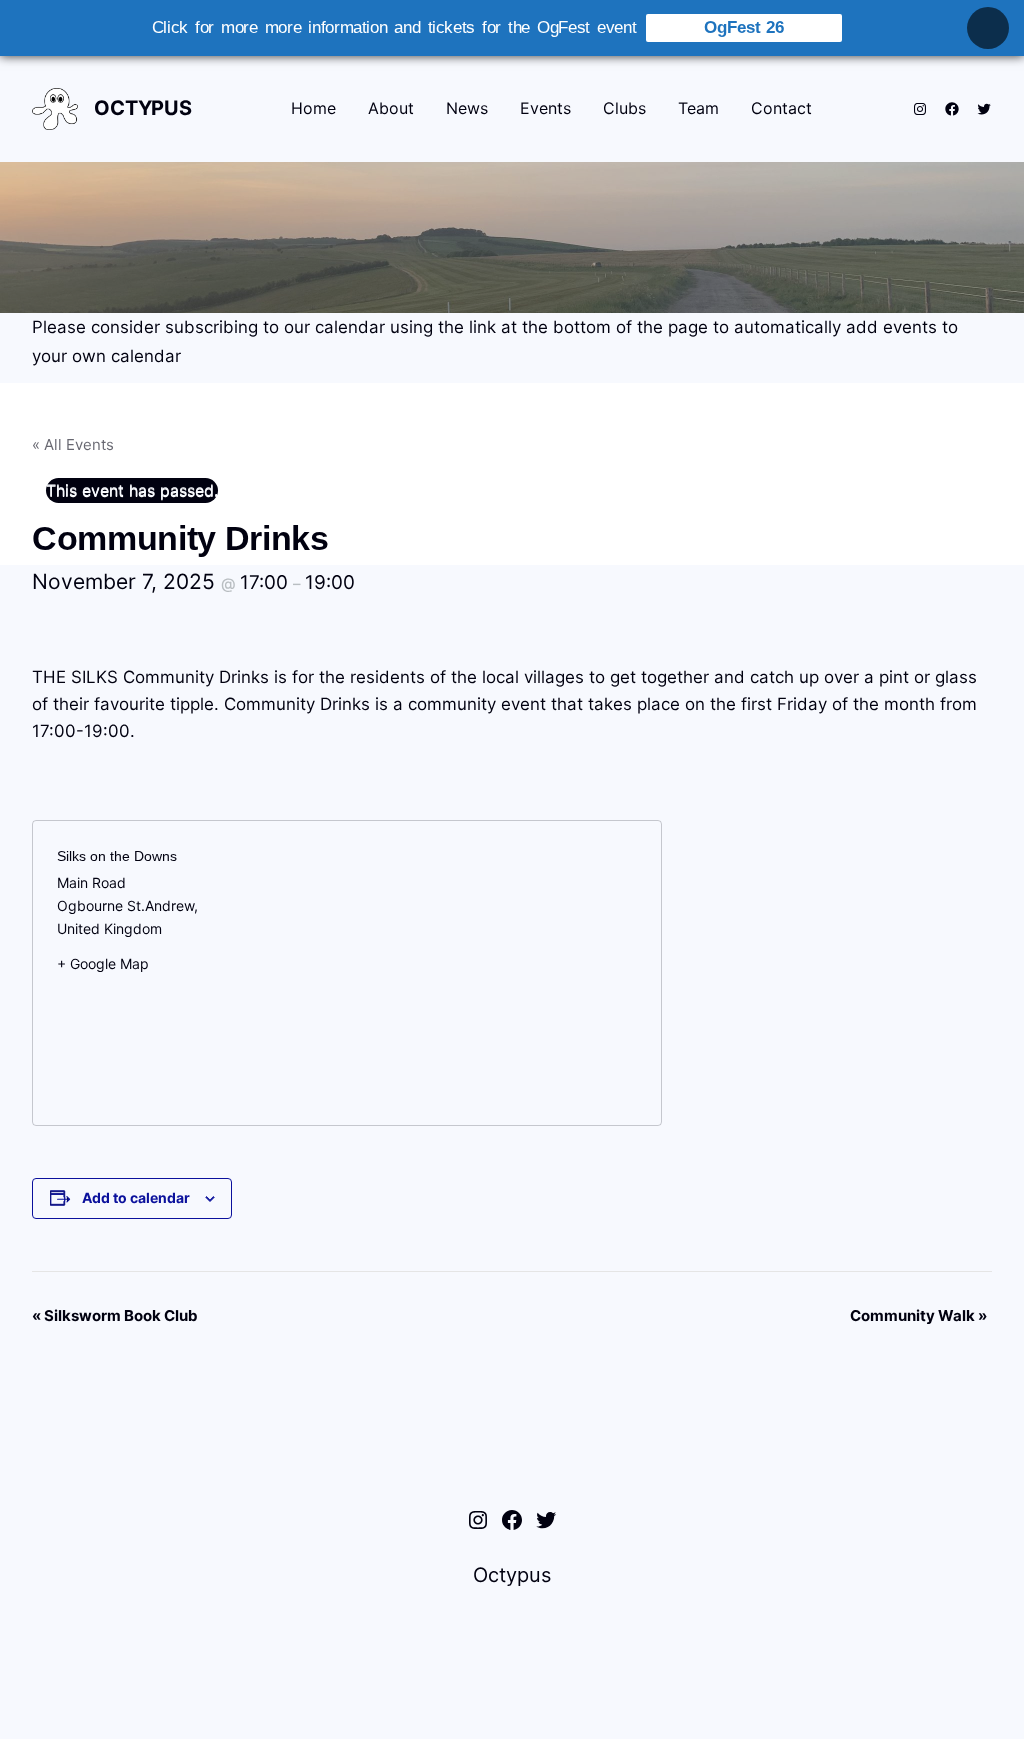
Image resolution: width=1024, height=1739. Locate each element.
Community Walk (918, 1315)
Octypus (143, 108)
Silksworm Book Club (115, 1315)
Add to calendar (136, 1197)
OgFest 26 (744, 27)
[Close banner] (988, 28)
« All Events (73, 444)
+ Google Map (103, 963)
